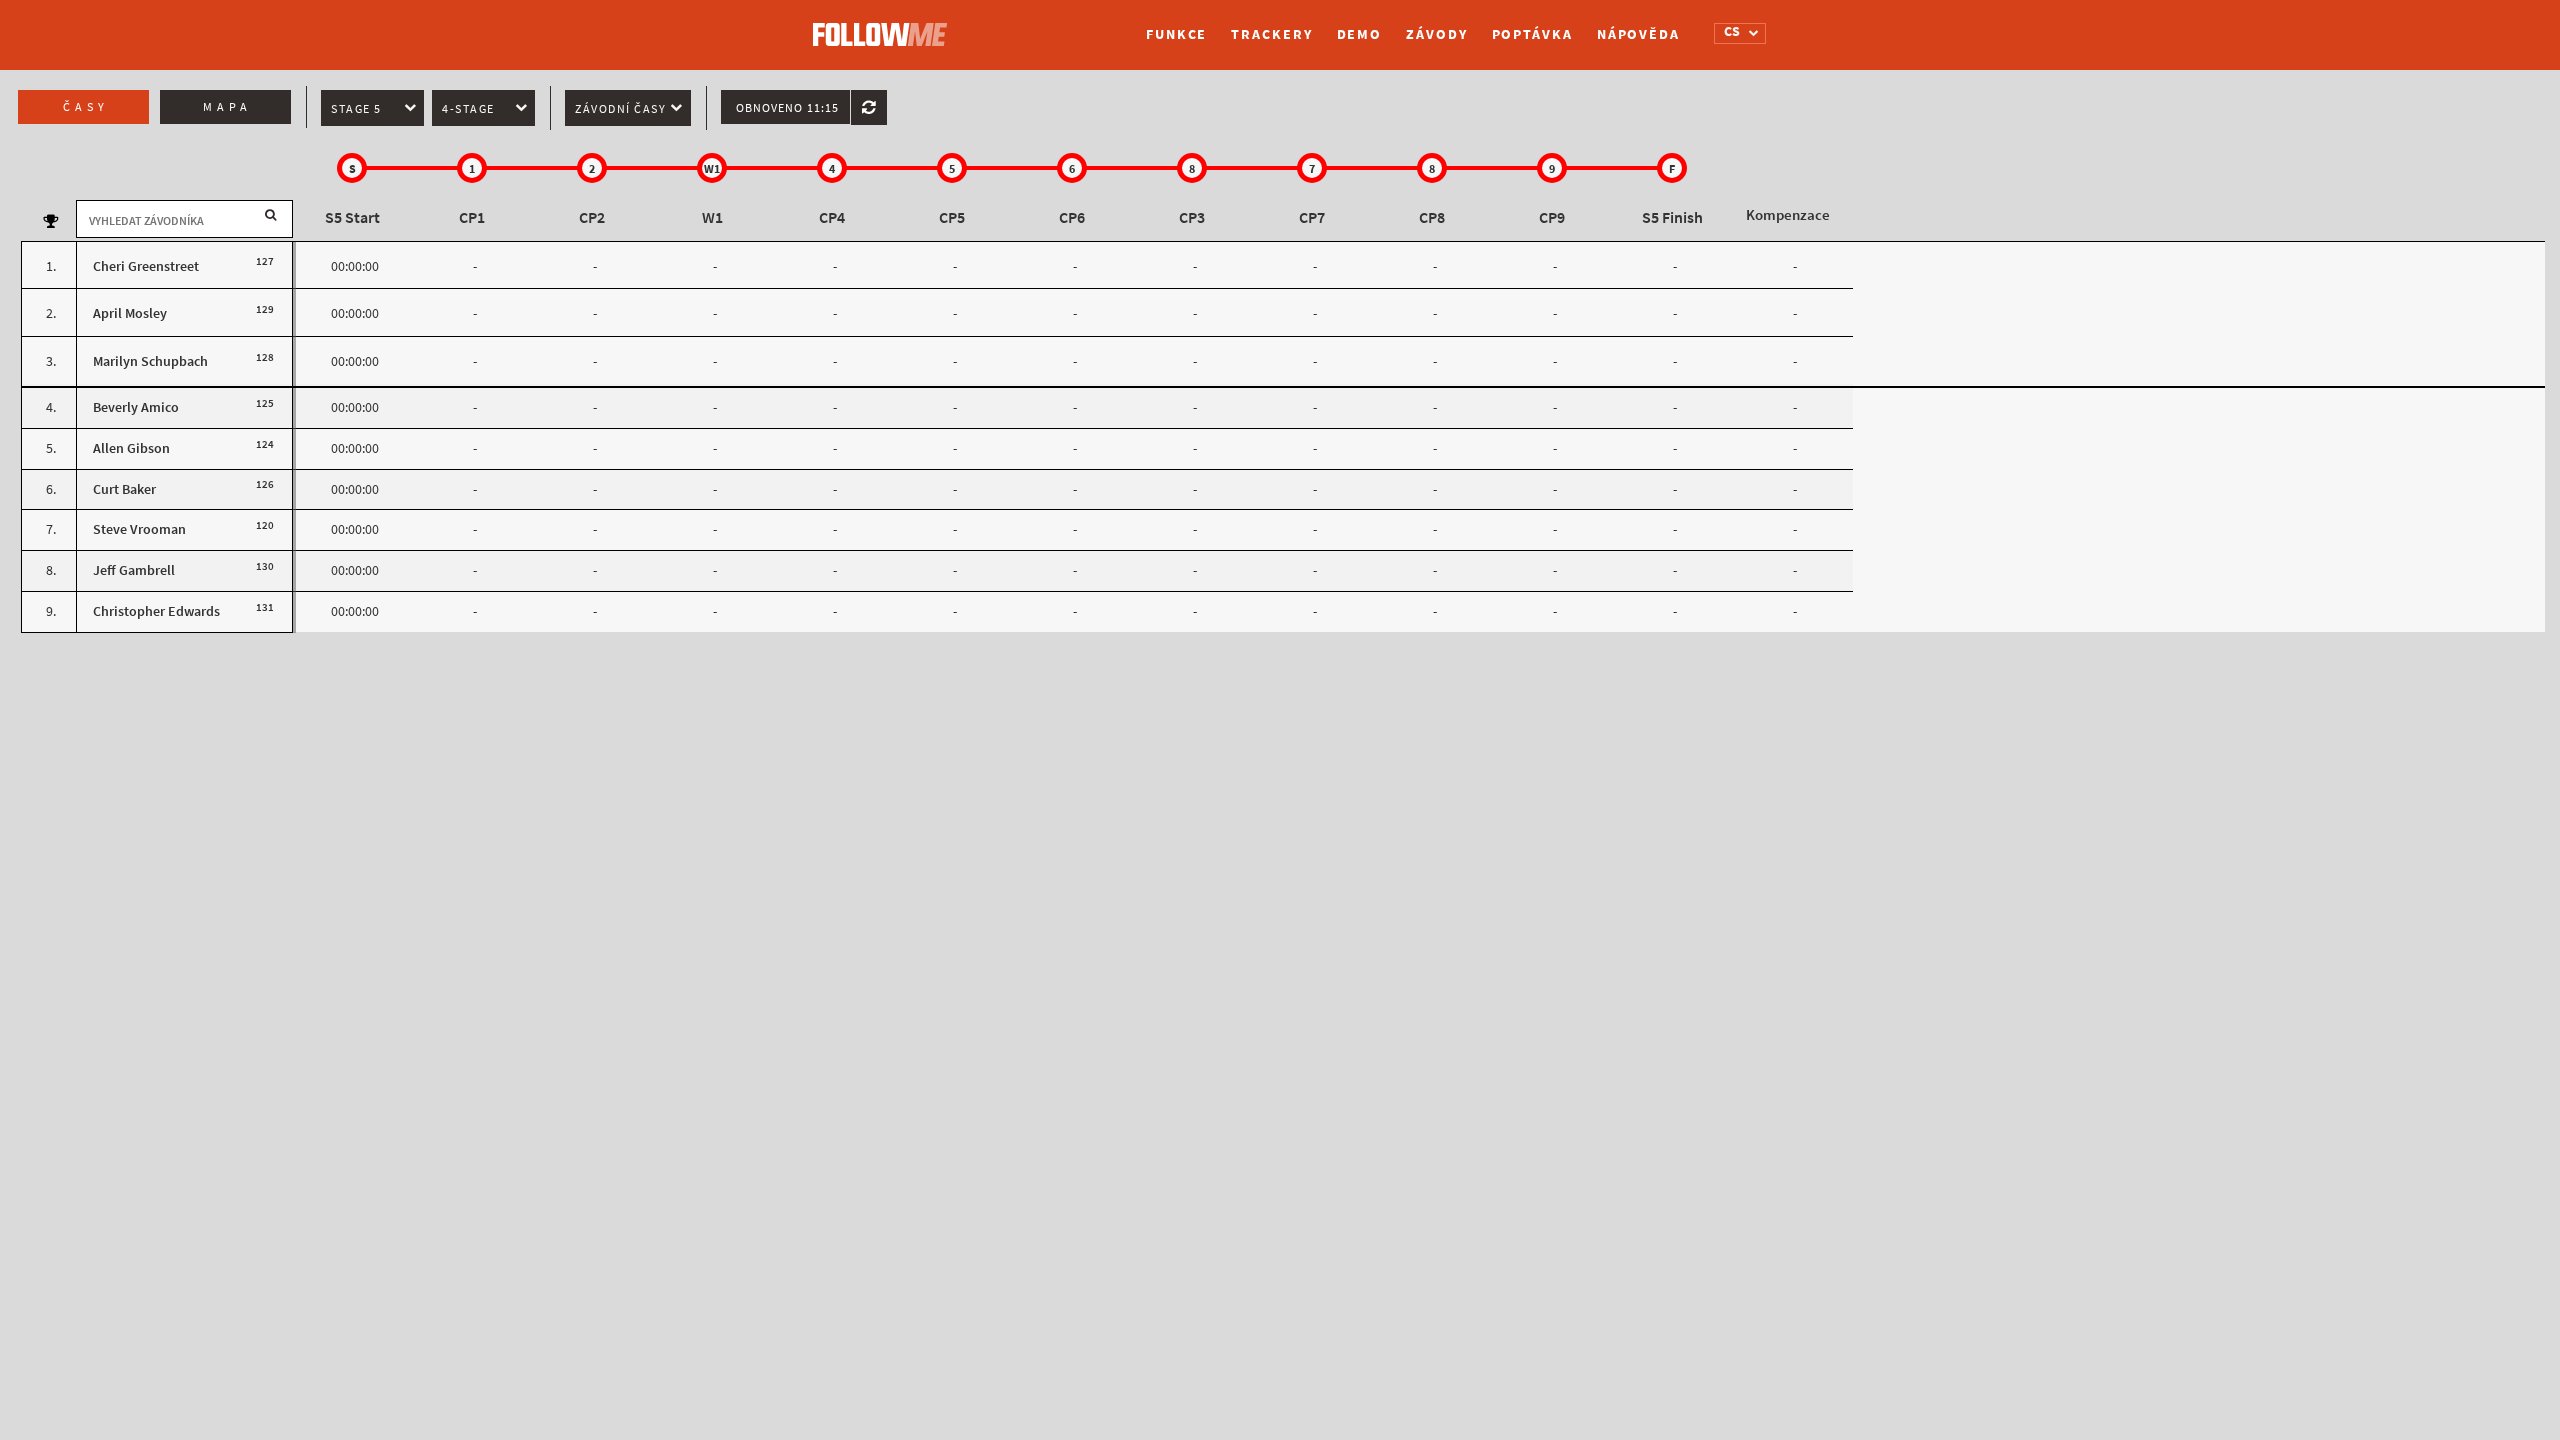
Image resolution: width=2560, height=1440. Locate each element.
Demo (1360, 34)
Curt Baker (124, 489)
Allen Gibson (131, 448)
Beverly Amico (136, 407)
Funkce (1176, 34)
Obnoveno (787, 108)
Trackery (1271, 34)
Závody (1436, 34)
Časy (86, 107)
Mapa (227, 107)
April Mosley (130, 313)
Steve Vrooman (139, 529)
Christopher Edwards (156, 611)
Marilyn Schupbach (150, 361)
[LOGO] (885, 25)
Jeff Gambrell (134, 570)
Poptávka (1532, 34)
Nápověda (1638, 34)
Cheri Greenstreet (146, 266)
